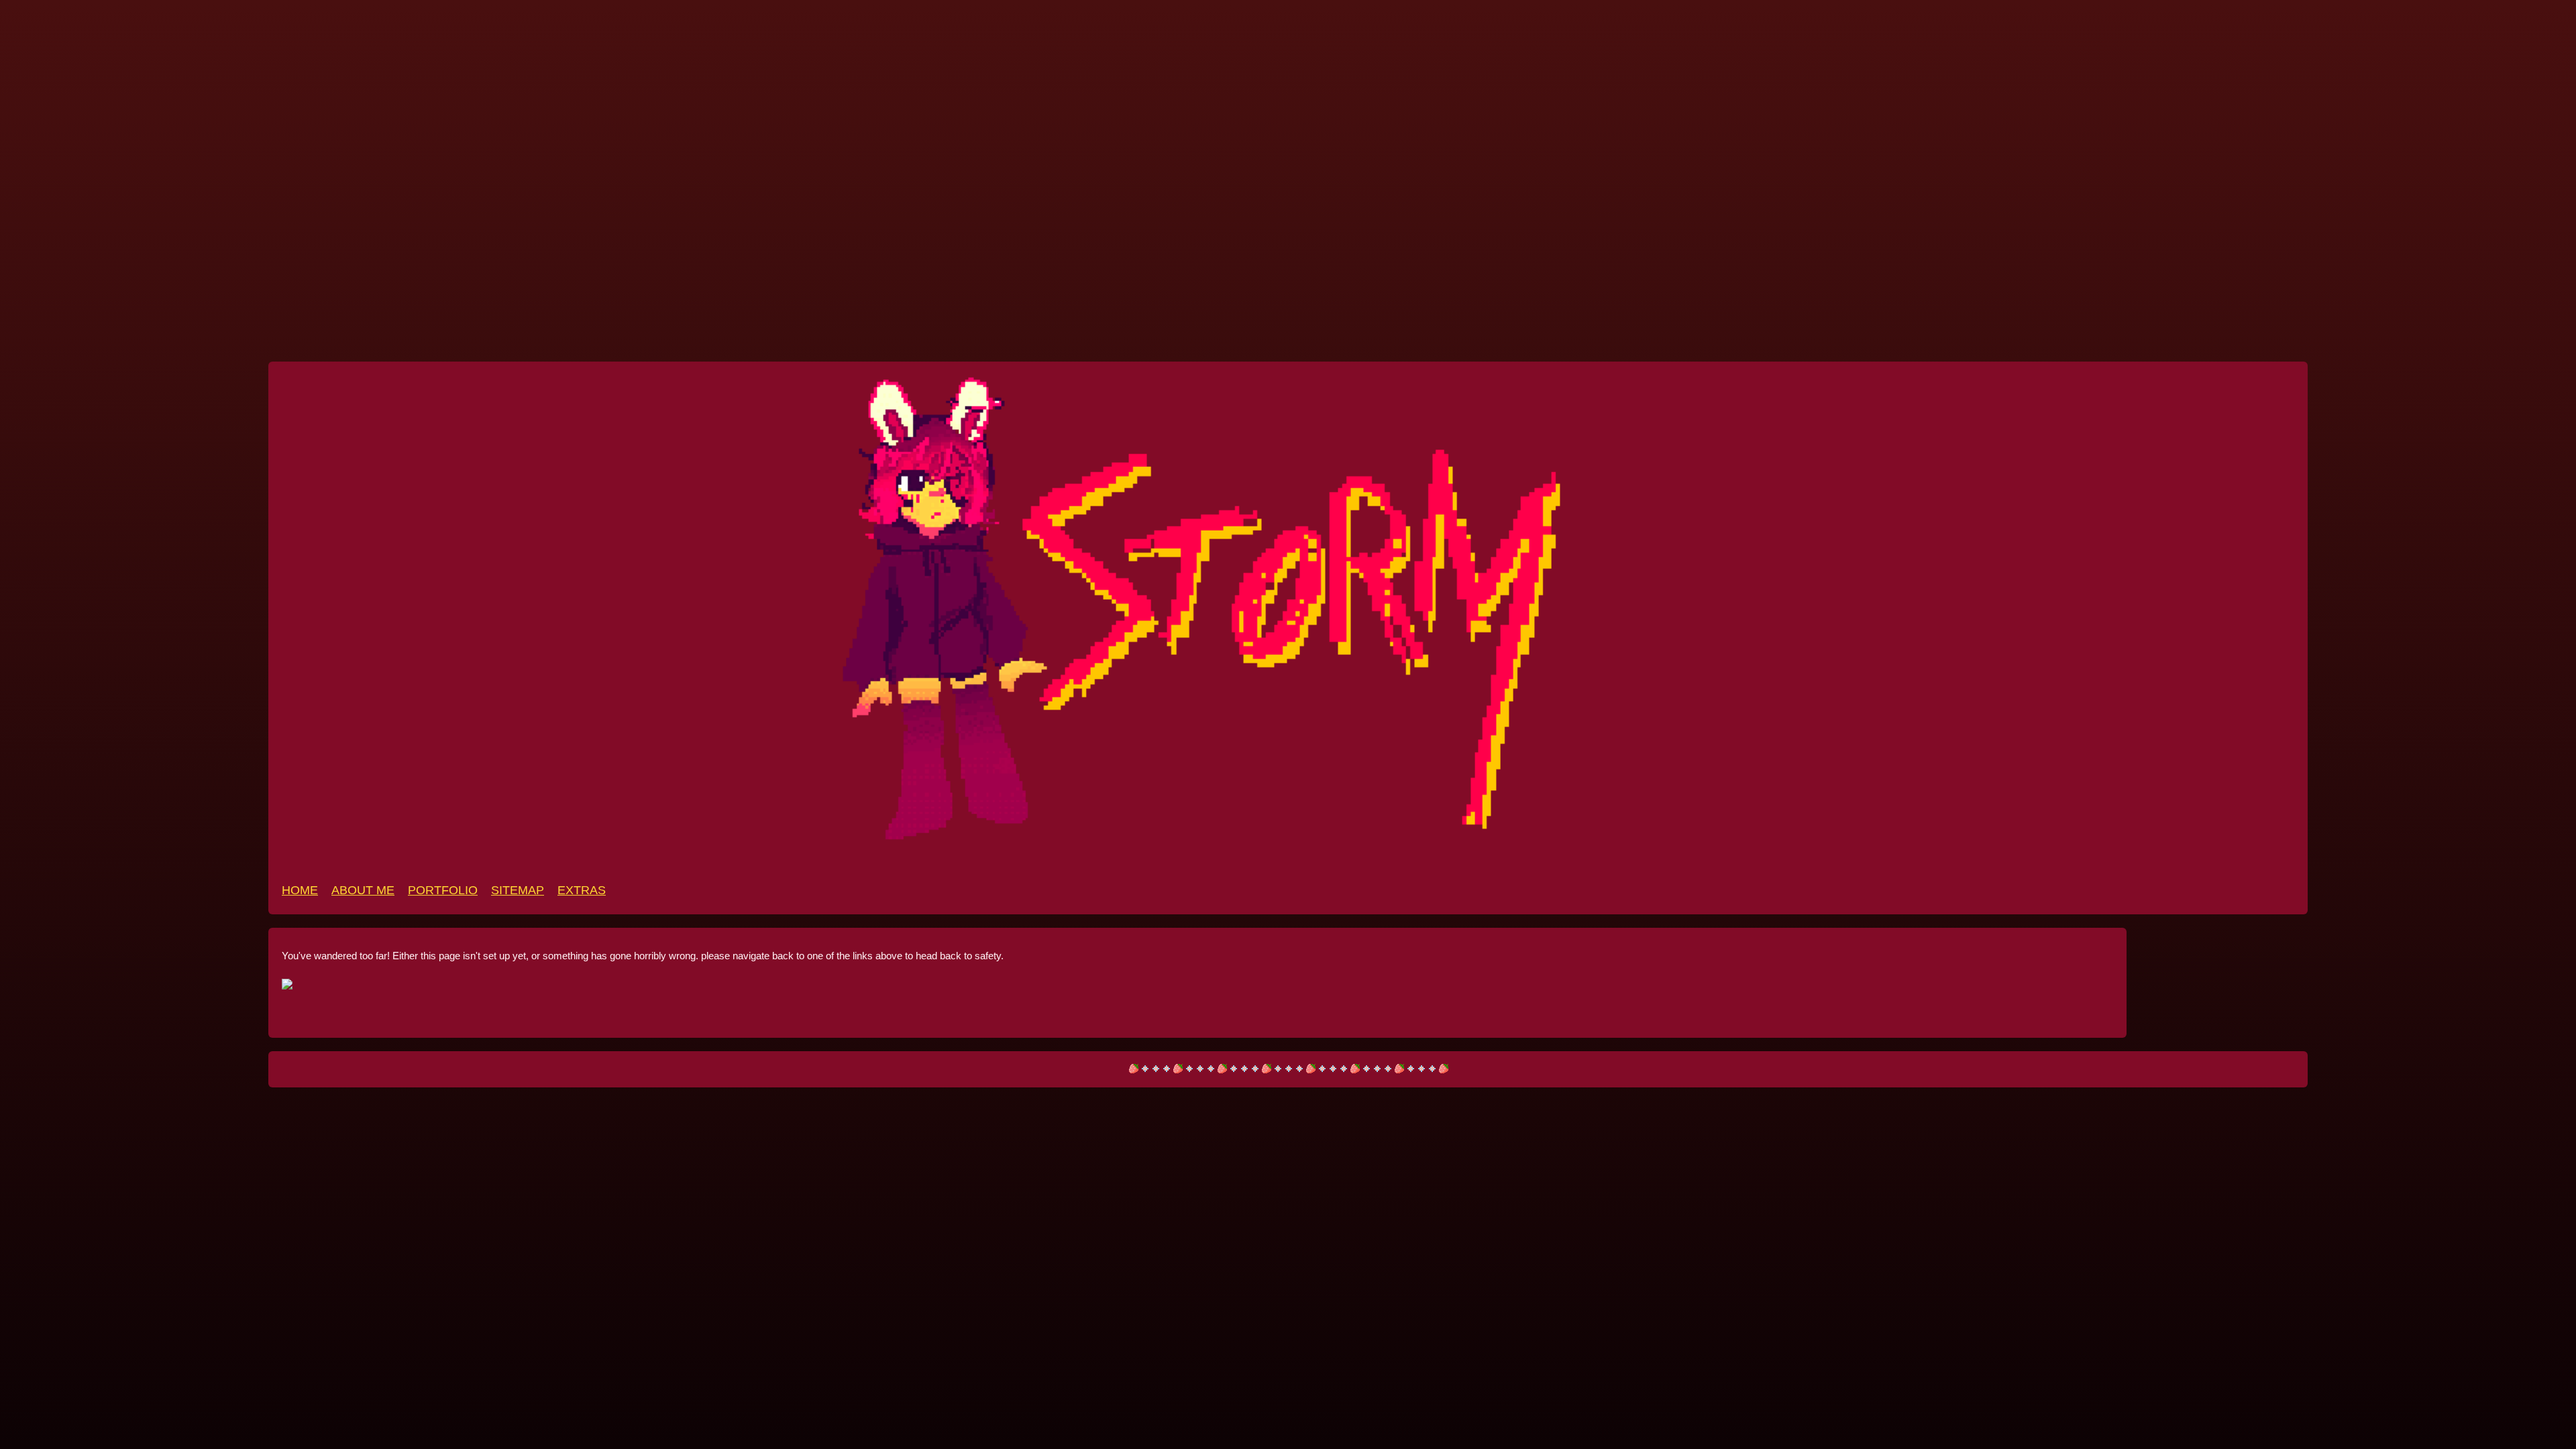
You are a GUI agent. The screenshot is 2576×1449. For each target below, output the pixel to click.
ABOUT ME (363, 890)
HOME (300, 890)
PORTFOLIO (443, 890)
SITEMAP (518, 890)
